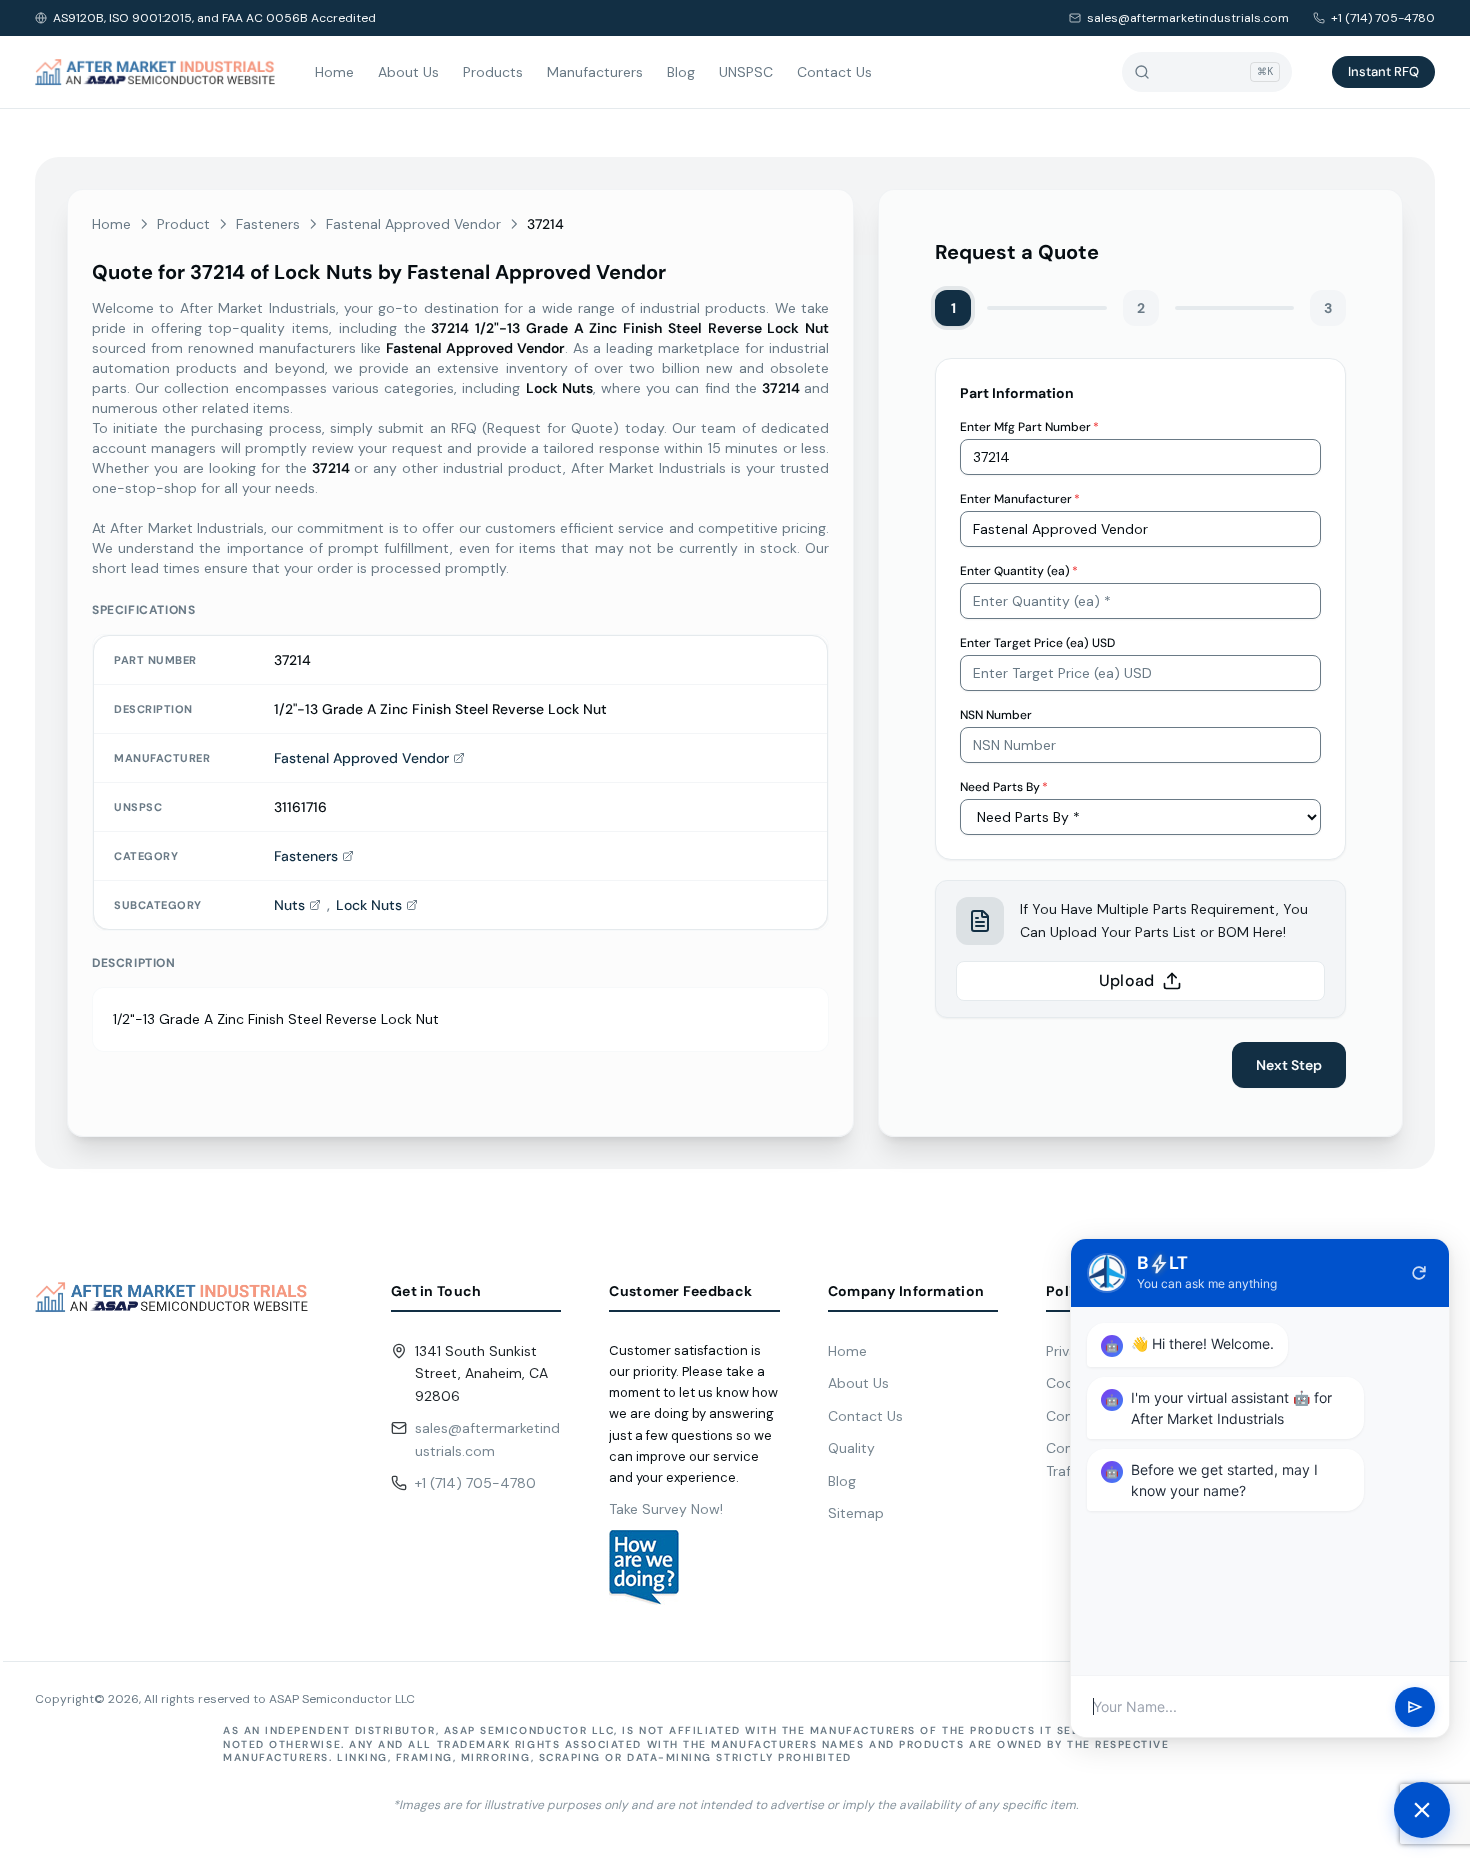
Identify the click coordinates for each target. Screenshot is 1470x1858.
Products (493, 72)
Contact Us (834, 72)
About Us (408, 72)
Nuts (289, 905)
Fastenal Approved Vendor (413, 224)
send (1415, 1707)
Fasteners (268, 224)
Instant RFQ (1383, 71)
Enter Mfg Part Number (1029, 427)
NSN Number (996, 715)
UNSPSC (746, 72)
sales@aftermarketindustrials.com (1188, 18)
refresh (1419, 1273)
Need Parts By (1004, 787)
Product (183, 224)
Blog (681, 72)
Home (334, 72)
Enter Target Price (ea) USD (1037, 643)
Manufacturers (595, 72)
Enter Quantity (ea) (1019, 571)
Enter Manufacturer (1020, 499)
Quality (851, 1448)
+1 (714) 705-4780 (1383, 18)
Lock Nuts (369, 905)
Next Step (1289, 1065)
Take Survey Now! (666, 1509)
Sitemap (856, 1513)
